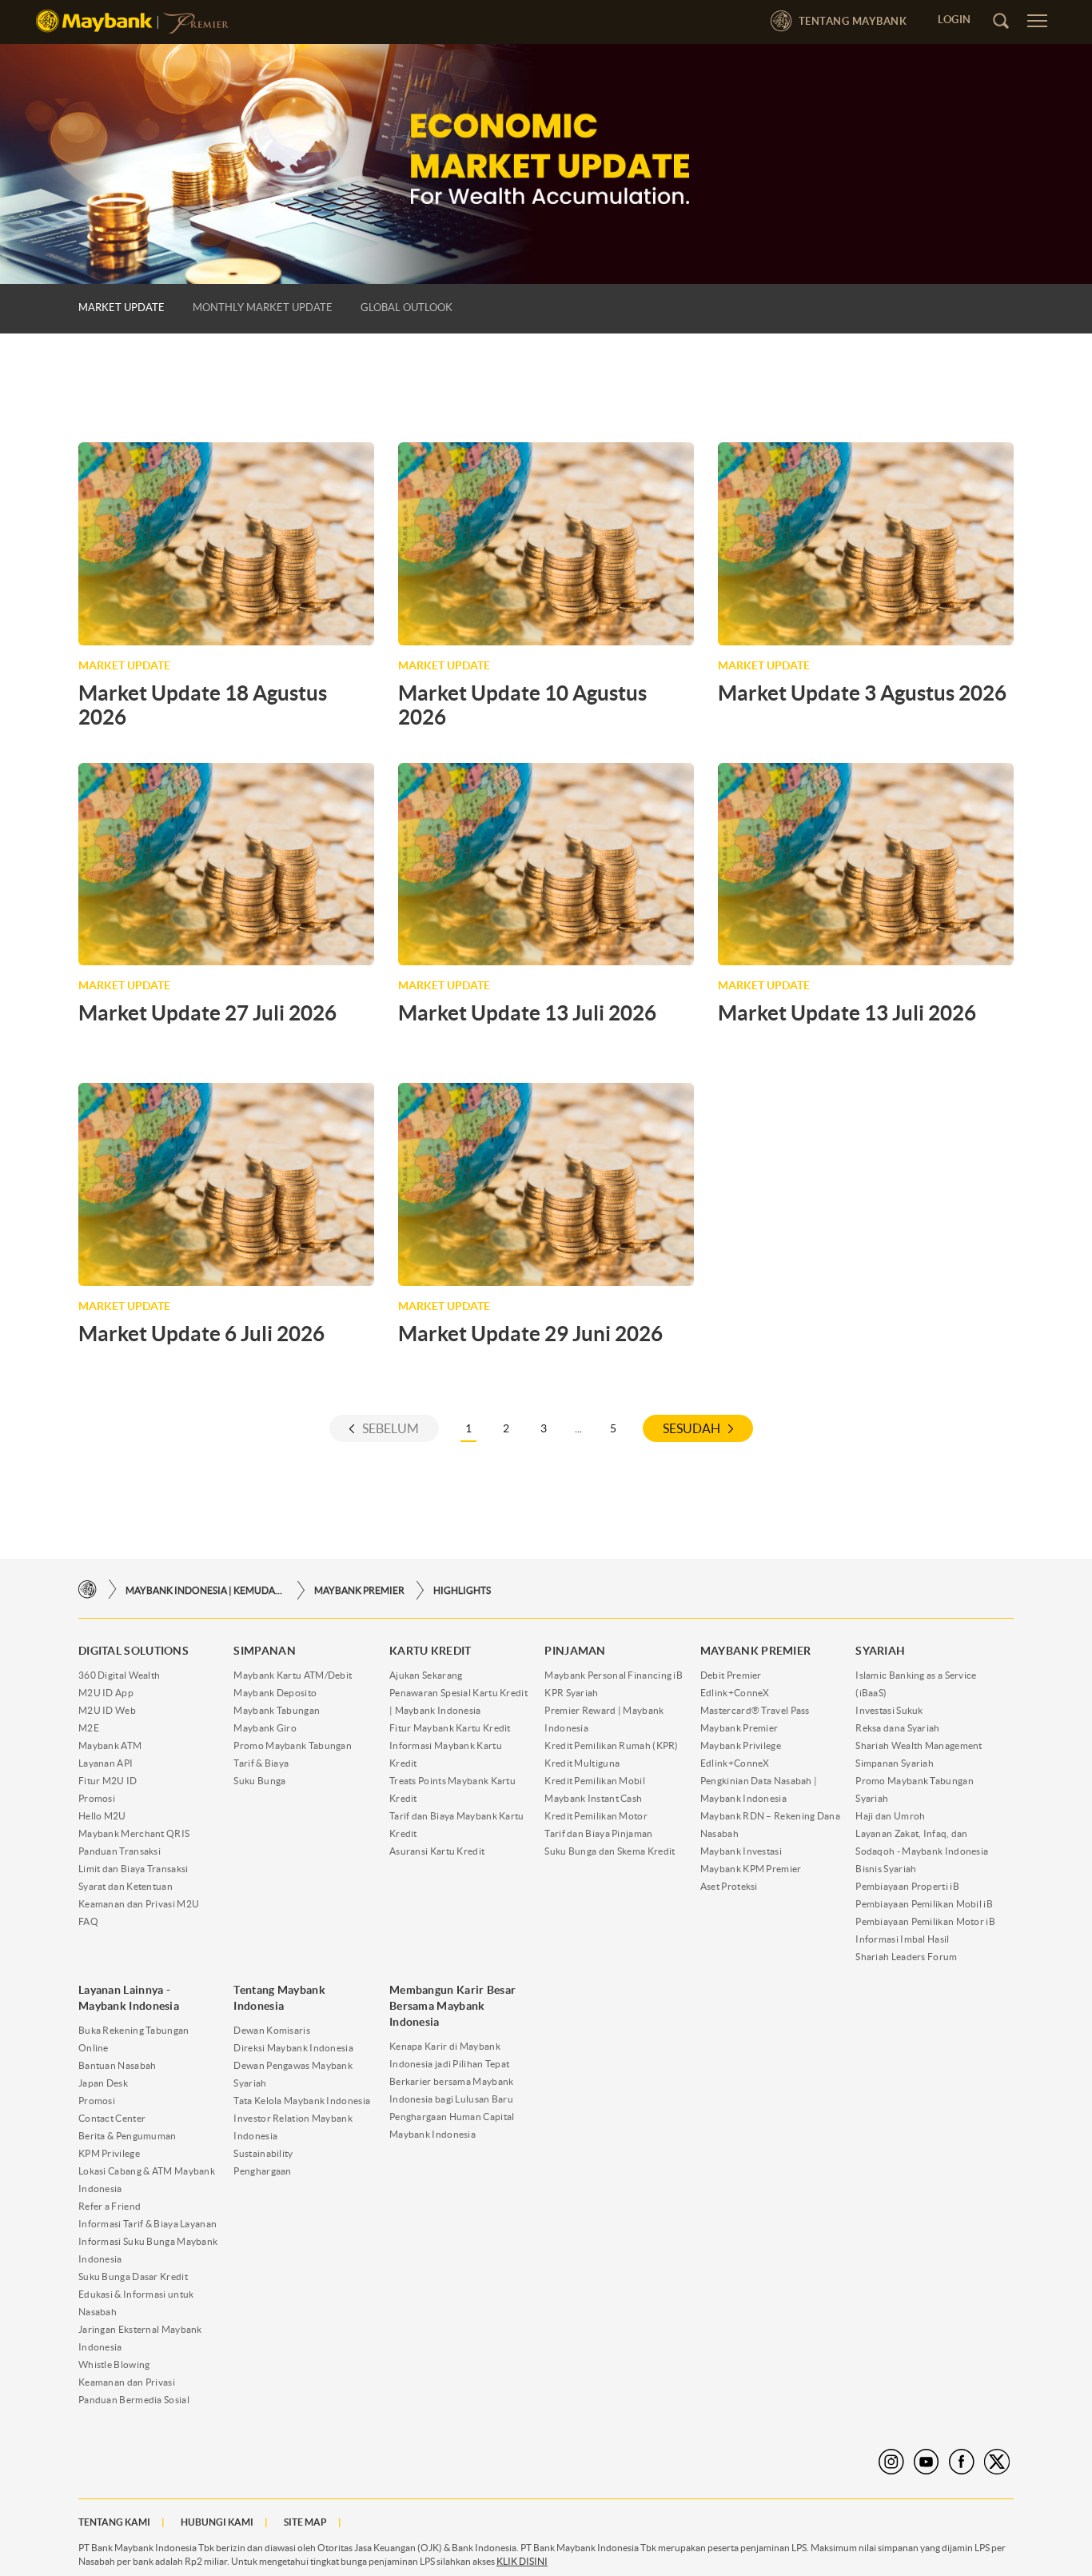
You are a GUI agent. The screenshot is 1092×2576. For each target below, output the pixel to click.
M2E (89, 1728)
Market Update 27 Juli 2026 (207, 1013)
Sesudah (691, 1428)
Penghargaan (262, 2171)
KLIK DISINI (522, 2561)
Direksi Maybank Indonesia (293, 2048)
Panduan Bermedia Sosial (134, 2400)
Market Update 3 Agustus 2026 (862, 693)
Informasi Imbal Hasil (902, 1939)
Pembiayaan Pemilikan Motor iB (925, 1921)
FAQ (88, 1921)
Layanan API (106, 1763)
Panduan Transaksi (120, 1851)
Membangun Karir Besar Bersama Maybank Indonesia (452, 2006)
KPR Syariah (571, 1693)
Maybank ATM (110, 1745)
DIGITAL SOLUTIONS (134, 1651)
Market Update (122, 308)
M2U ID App (106, 1693)
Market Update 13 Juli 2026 (527, 1013)
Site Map (305, 2522)
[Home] (88, 1590)
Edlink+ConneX (735, 1693)
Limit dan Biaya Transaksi (134, 1869)
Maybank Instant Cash (593, 1798)
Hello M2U (102, 1816)
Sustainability (263, 2153)
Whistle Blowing (114, 2364)
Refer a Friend (110, 2206)
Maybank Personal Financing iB (614, 1675)
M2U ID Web (107, 1710)
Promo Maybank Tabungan (293, 1745)
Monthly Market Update (263, 308)
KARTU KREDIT (430, 1651)
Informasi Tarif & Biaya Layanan (147, 2224)
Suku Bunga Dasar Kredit (133, 2276)
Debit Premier (731, 1675)
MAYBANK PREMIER (359, 1590)
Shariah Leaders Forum (906, 1957)
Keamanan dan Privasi (127, 2382)
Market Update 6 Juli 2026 (201, 1334)
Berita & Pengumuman (128, 2136)
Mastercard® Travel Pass (755, 1710)
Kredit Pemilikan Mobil (595, 1781)
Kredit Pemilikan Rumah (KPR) (611, 1745)
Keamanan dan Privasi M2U (139, 1904)
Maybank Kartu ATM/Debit (293, 1675)
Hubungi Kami (217, 2522)
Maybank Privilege (741, 1745)
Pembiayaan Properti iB (907, 1886)
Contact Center (112, 2118)
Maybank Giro (265, 1728)
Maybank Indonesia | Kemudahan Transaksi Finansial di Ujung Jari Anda (205, 1590)
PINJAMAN (575, 1651)
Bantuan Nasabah (118, 2065)
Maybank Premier (739, 1728)
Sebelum (391, 1428)
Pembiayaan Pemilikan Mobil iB (924, 1904)
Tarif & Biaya (261, 1763)
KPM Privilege (109, 2153)
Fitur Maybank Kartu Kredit (450, 1728)
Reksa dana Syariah (897, 1728)
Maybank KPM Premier (751, 1869)
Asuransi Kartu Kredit (437, 1851)
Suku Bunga (259, 1781)
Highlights (462, 1590)
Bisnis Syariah (886, 1869)
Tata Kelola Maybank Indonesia (302, 2101)
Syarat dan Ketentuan (126, 1886)
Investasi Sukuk (889, 1710)
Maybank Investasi (741, 1851)
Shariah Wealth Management (919, 1745)
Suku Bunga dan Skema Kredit (610, 1851)
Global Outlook (407, 308)
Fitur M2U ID (108, 1781)
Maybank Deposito (275, 1693)
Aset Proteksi (729, 1886)
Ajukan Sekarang (426, 1675)
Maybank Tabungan (277, 1710)
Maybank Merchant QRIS (134, 1833)
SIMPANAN (264, 1651)
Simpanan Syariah (895, 1763)
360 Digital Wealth (119, 1675)
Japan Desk (103, 2083)
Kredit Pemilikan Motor (596, 1816)
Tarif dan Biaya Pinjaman (598, 1833)
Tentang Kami (114, 2522)
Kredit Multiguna (582, 1763)
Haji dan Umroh (890, 1816)
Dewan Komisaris (272, 2030)
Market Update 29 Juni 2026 (530, 1334)
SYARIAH (880, 1651)
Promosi (97, 1798)
